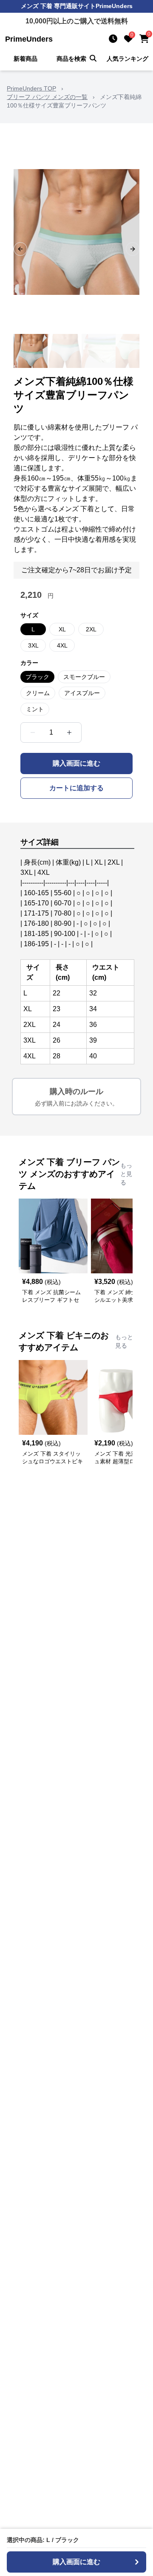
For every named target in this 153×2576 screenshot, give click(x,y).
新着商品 (25, 59)
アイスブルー (82, 693)
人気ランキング (127, 59)
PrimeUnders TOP (31, 88)
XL (62, 629)
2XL (91, 629)
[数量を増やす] (69, 732)
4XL (62, 645)
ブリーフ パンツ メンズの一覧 (47, 97)
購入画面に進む (76, 763)
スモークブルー (84, 677)
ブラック (37, 677)
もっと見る (126, 1174)
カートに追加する (76, 788)
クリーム (38, 693)
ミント (35, 709)
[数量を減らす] (33, 732)
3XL (33, 645)
